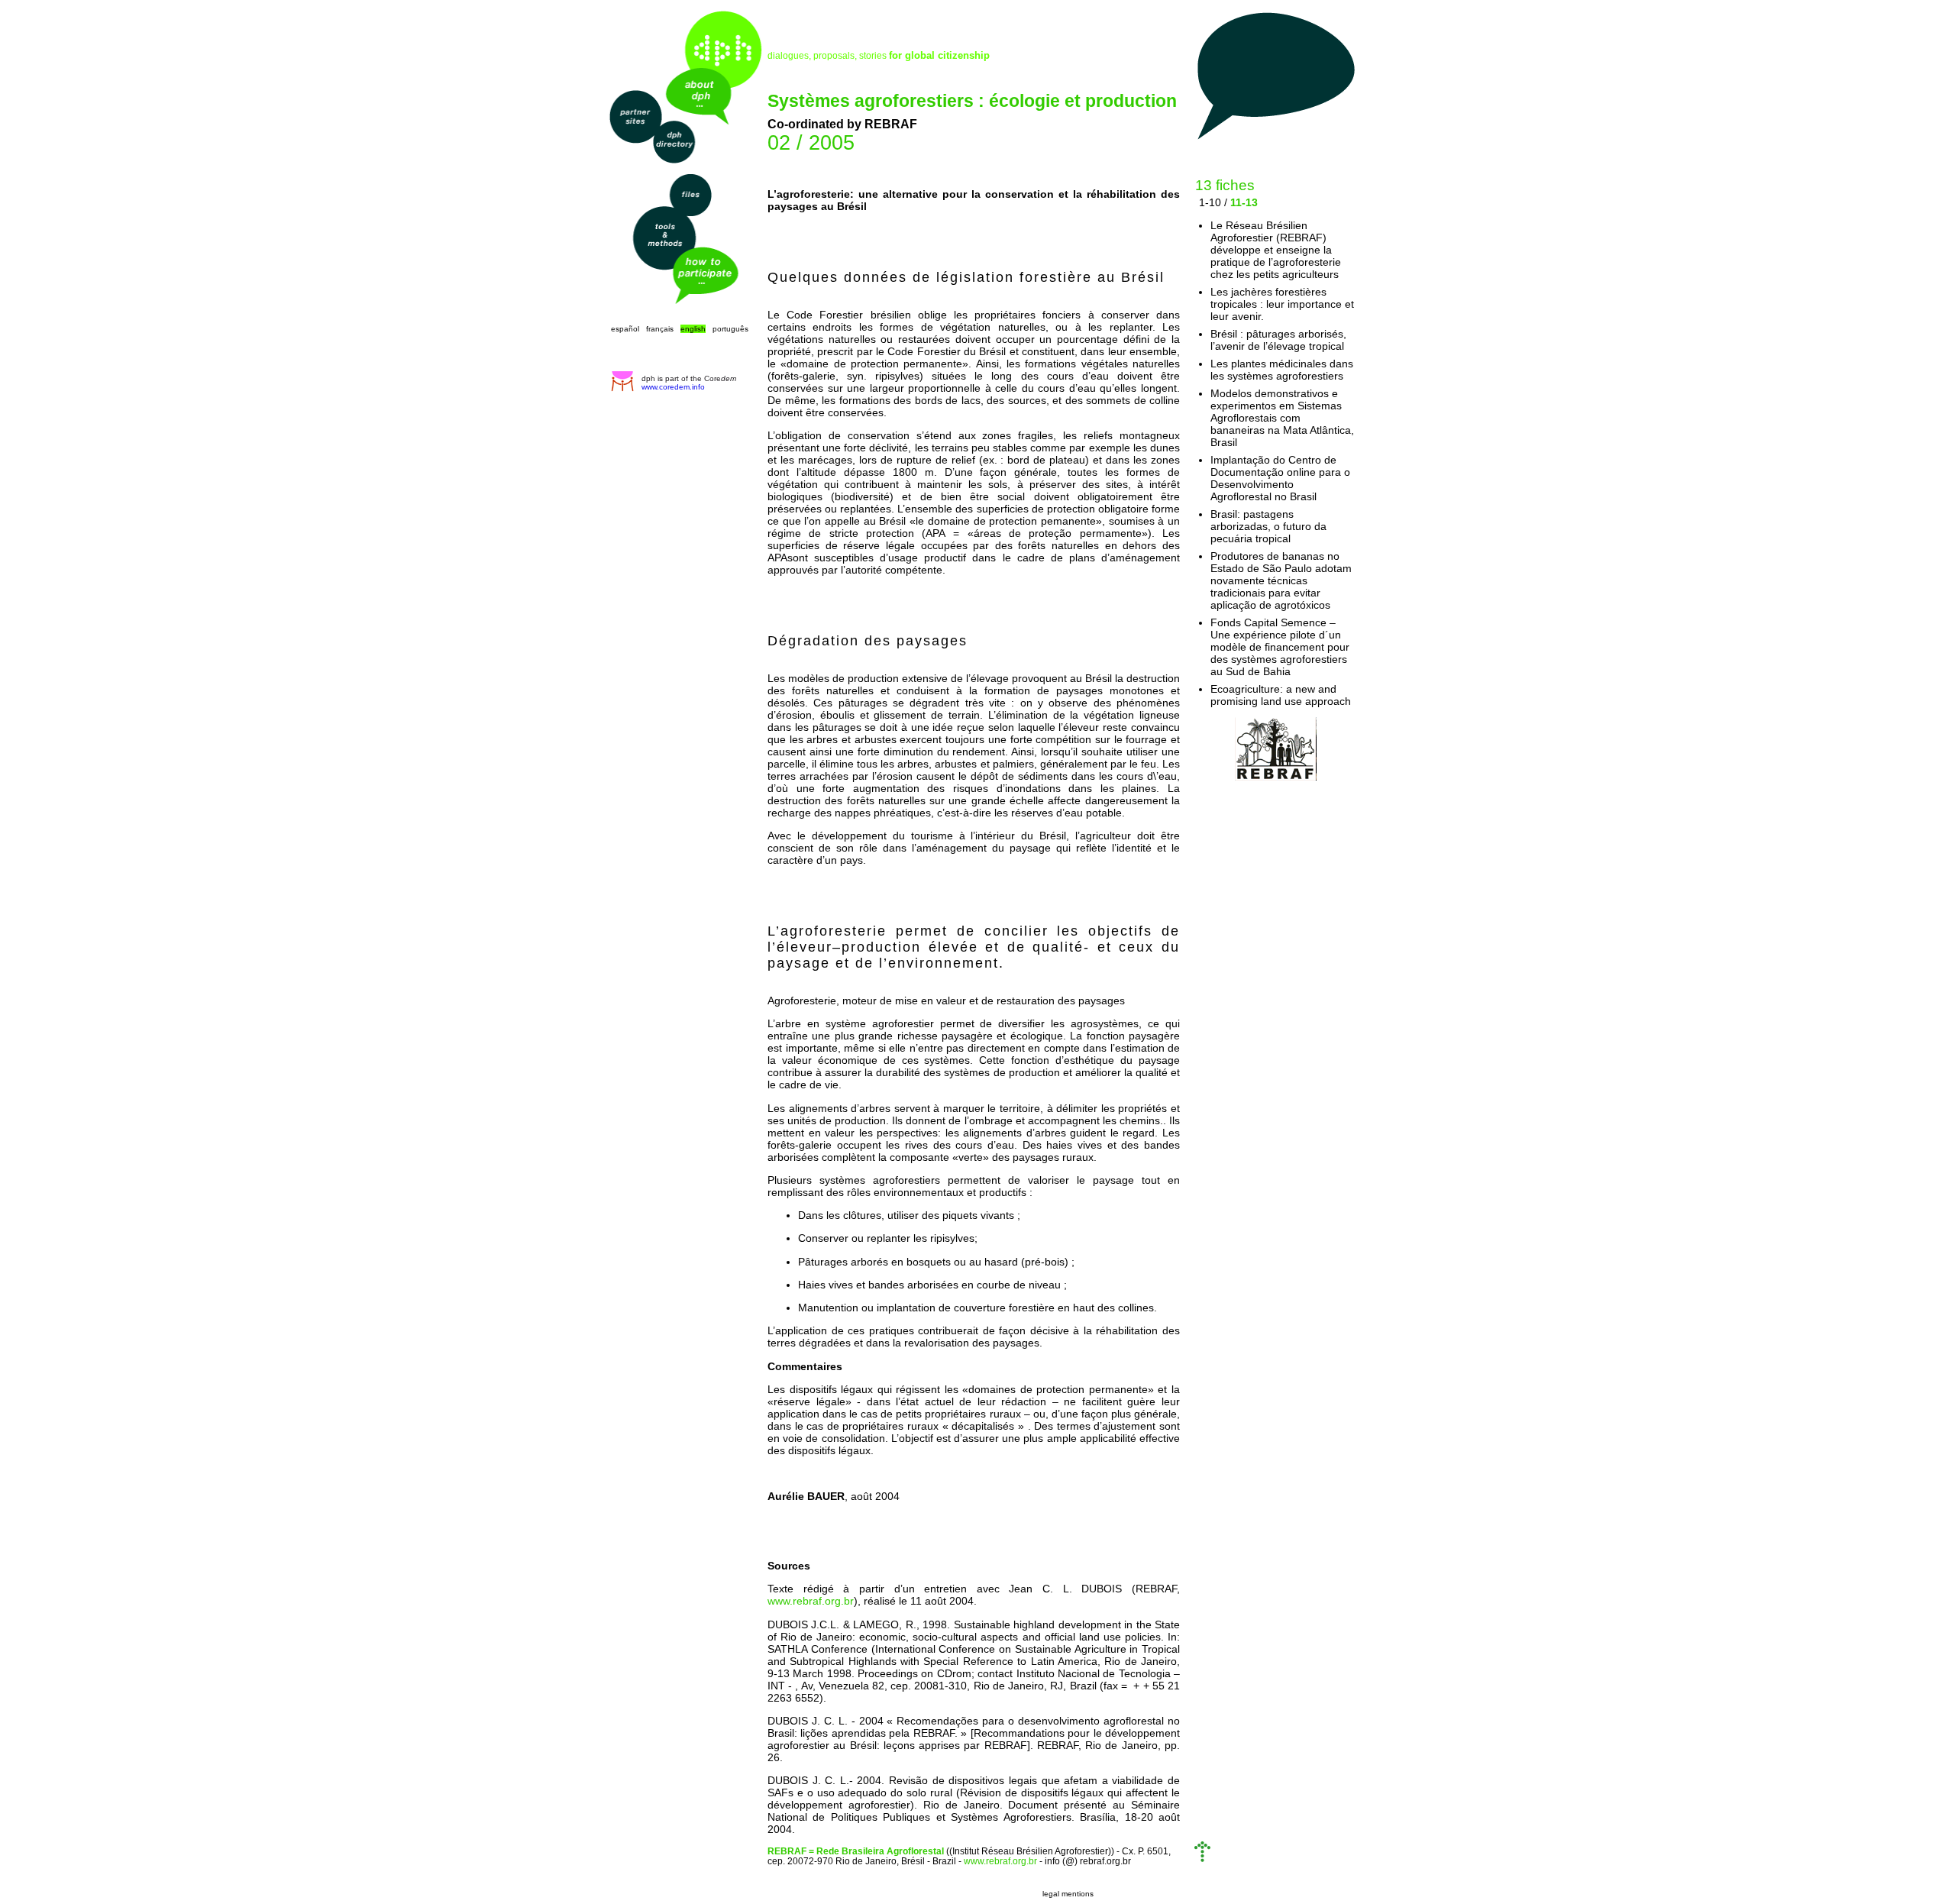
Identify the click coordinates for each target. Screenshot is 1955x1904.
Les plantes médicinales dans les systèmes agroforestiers (1282, 370)
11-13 (1244, 202)
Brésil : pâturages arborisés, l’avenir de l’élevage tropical (1278, 340)
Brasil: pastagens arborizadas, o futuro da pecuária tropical (1268, 526)
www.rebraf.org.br (811, 1601)
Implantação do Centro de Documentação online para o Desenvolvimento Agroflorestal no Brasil (1280, 478)
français (660, 329)
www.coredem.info (673, 387)
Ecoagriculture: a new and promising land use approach (1281, 695)
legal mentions (1068, 1894)
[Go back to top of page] (1202, 1859)
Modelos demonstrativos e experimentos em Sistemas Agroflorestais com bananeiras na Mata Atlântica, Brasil (1282, 418)
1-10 (1210, 202)
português (730, 329)
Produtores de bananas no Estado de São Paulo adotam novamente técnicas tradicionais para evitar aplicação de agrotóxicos (1281, 580)
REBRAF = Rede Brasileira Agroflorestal (856, 1851)
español (625, 329)
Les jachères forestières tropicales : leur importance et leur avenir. (1282, 304)
